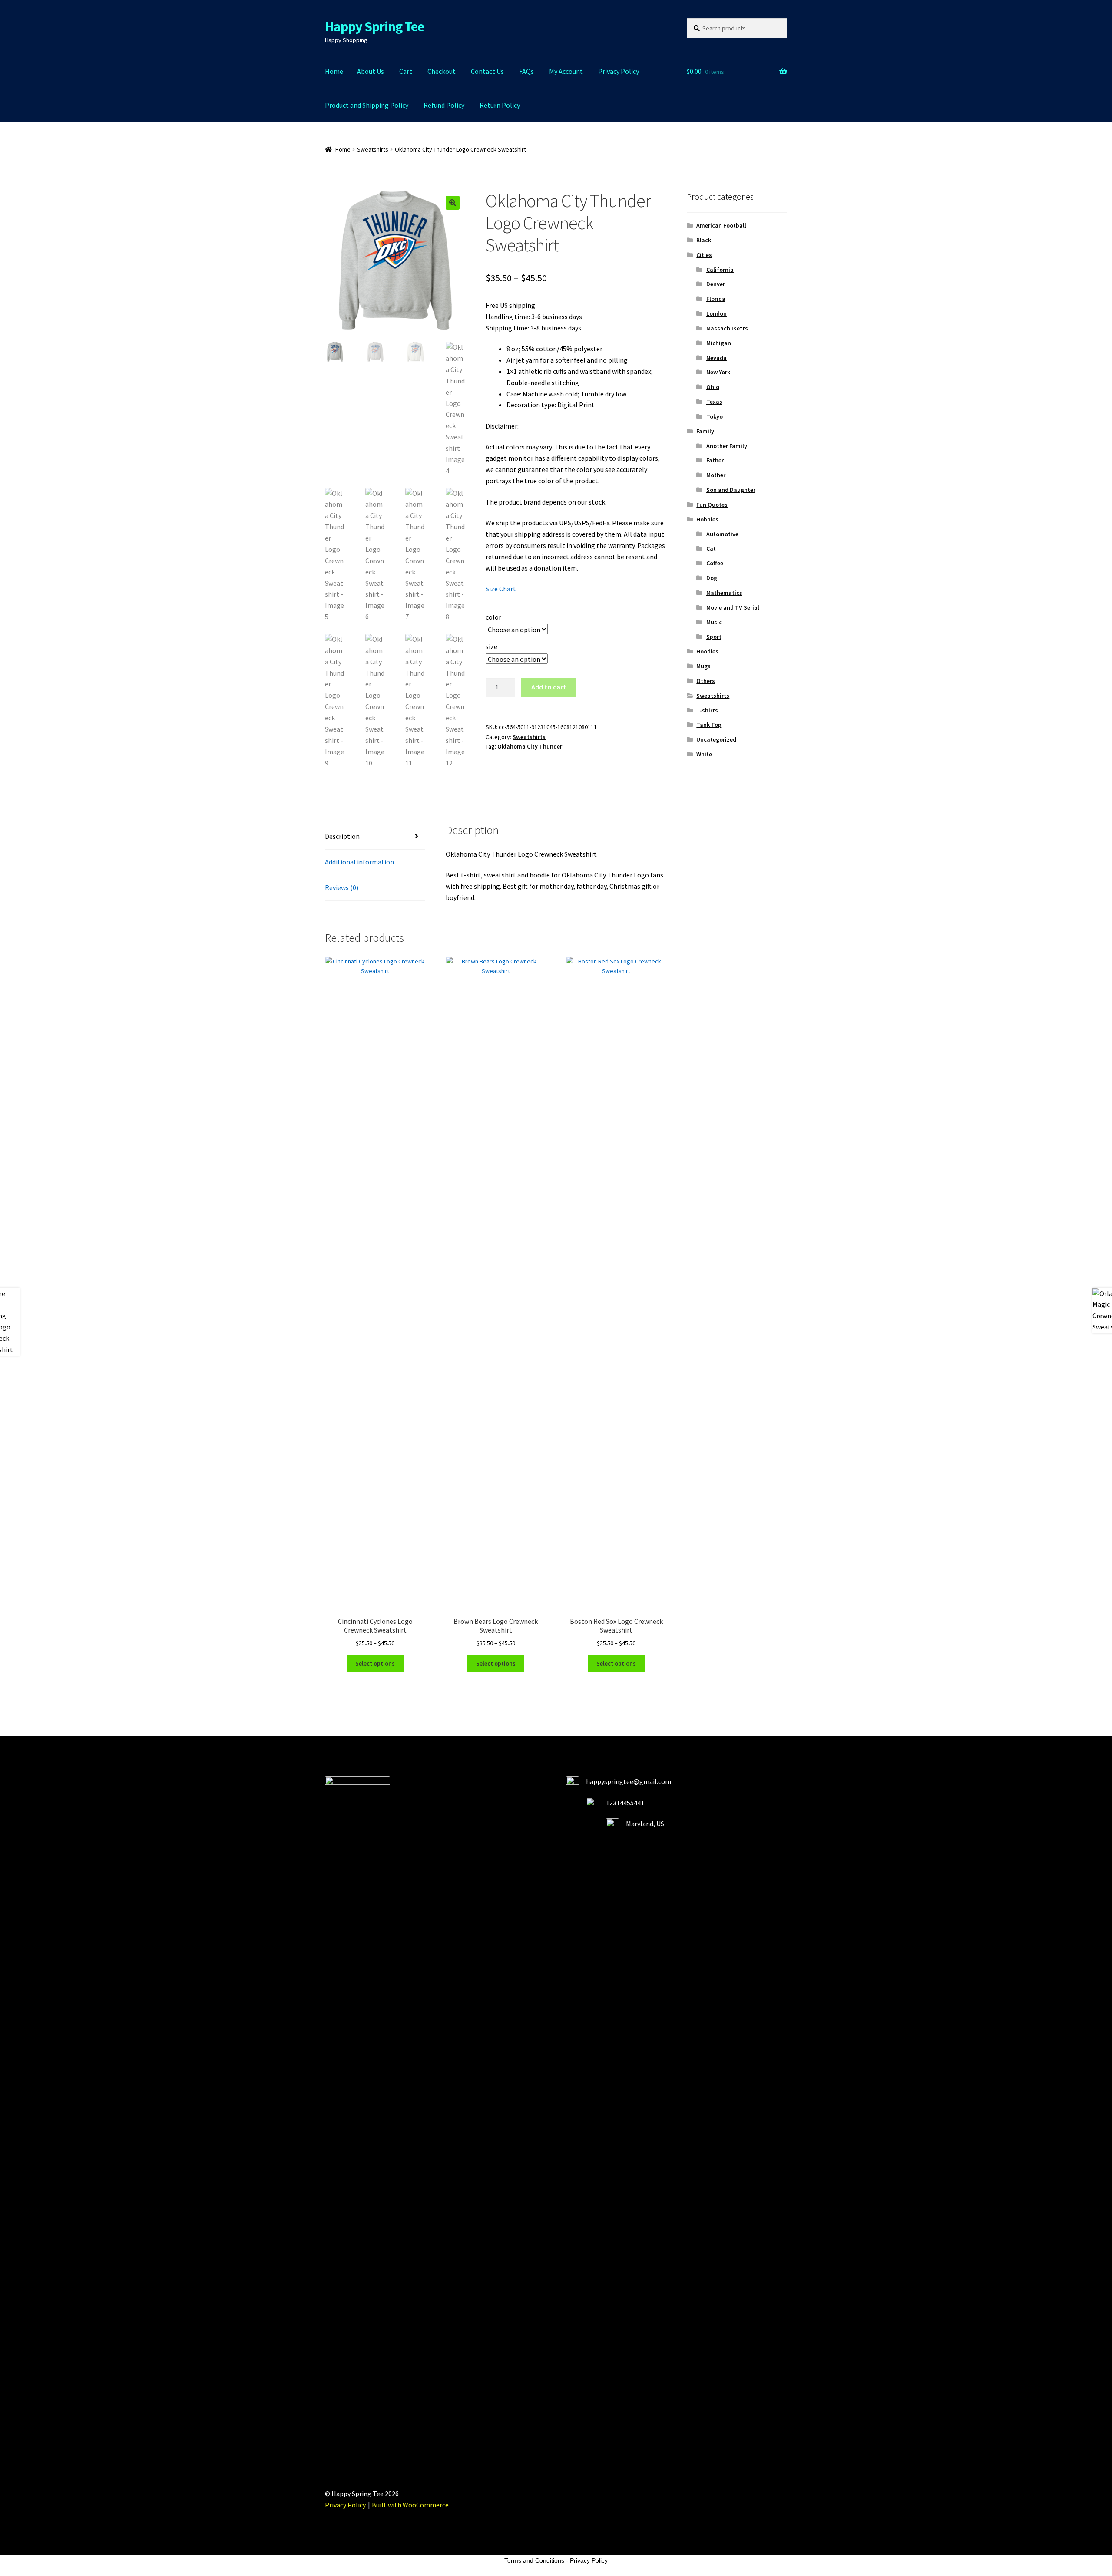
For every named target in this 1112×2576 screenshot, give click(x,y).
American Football (721, 225)
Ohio (713, 387)
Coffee (715, 563)
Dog (712, 578)
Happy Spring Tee (374, 26)
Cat (711, 548)
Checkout (442, 71)
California (720, 270)
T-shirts (707, 710)
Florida (716, 299)
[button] (453, 203)
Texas (714, 402)
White (704, 754)
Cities (704, 255)
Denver (716, 284)
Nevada (717, 358)
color (493, 617)
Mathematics (724, 593)
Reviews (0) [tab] (342, 887)
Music (714, 622)
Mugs (703, 666)
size (491, 646)
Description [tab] (342, 836)
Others (706, 681)
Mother (716, 475)
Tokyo (715, 416)
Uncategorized (716, 739)
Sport (714, 637)
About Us (371, 71)
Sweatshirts (373, 149)
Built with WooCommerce (410, 2505)
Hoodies (707, 651)
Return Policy (500, 105)
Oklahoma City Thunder (530, 746)
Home (334, 71)
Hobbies (707, 519)
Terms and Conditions (534, 2560)
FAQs (526, 71)
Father (715, 460)
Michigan (719, 343)
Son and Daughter (731, 490)
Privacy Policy (619, 71)
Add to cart (549, 687)
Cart (406, 71)
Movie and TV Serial (733, 607)
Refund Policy (444, 105)
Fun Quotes (712, 505)
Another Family (727, 446)
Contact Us (487, 71)
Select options (375, 1663)
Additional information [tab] (359, 862)
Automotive (722, 534)
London (717, 313)
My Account (566, 71)
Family (705, 431)
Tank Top (709, 725)
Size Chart (501, 589)
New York (718, 372)
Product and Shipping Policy (367, 105)
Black (704, 240)
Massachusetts (727, 328)
